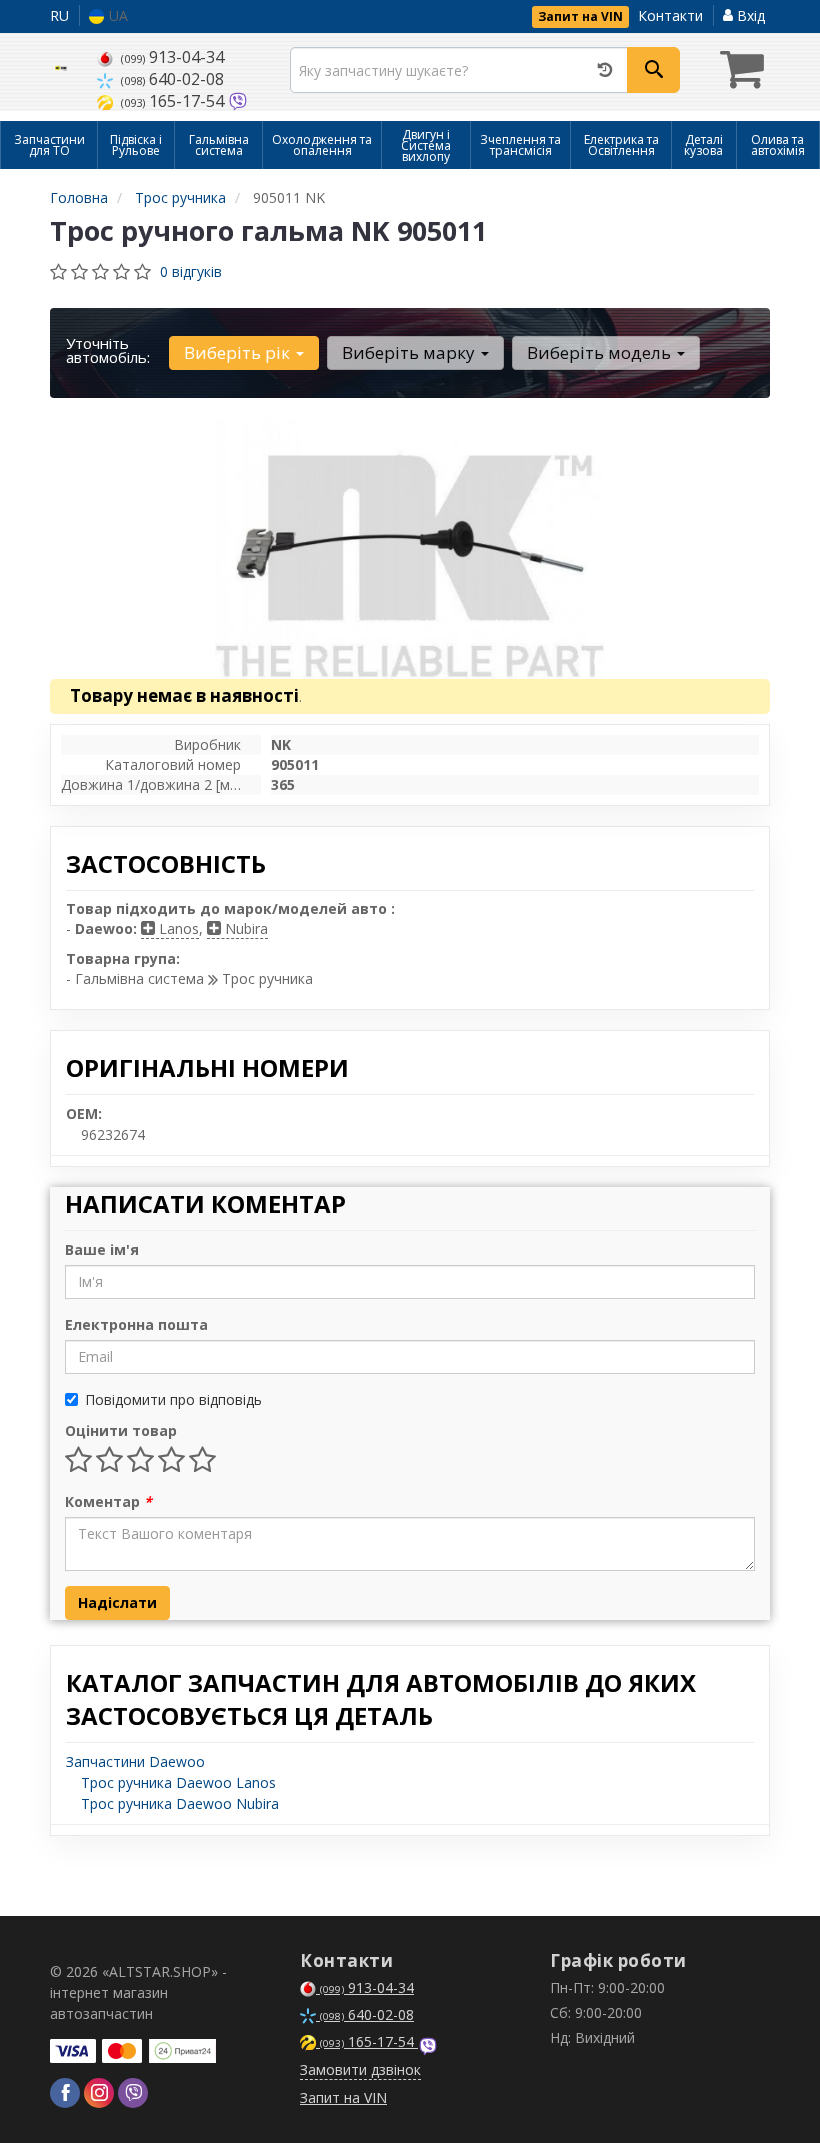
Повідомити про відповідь (173, 1399)
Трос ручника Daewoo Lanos (178, 1782)
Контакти (670, 15)
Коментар (108, 1501)
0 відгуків (191, 271)
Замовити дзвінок (360, 2069)
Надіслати (117, 1602)
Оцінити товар (121, 1430)
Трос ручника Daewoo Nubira (180, 1803)
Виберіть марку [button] (410, 352)
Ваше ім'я (102, 1249)
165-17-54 (174, 101)
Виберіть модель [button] (601, 352)
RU (59, 15)
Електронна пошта (136, 1324)
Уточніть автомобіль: (108, 350)
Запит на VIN (580, 16)
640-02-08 (172, 79)
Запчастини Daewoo (135, 1761)
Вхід (749, 15)
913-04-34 (172, 57)
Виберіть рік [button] (239, 352)
